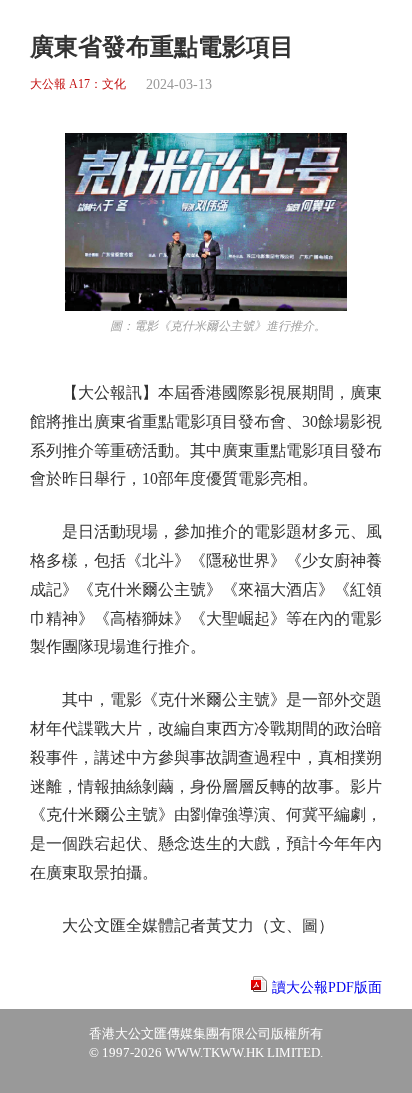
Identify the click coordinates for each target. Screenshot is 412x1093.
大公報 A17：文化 (78, 84)
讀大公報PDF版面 (327, 987)
